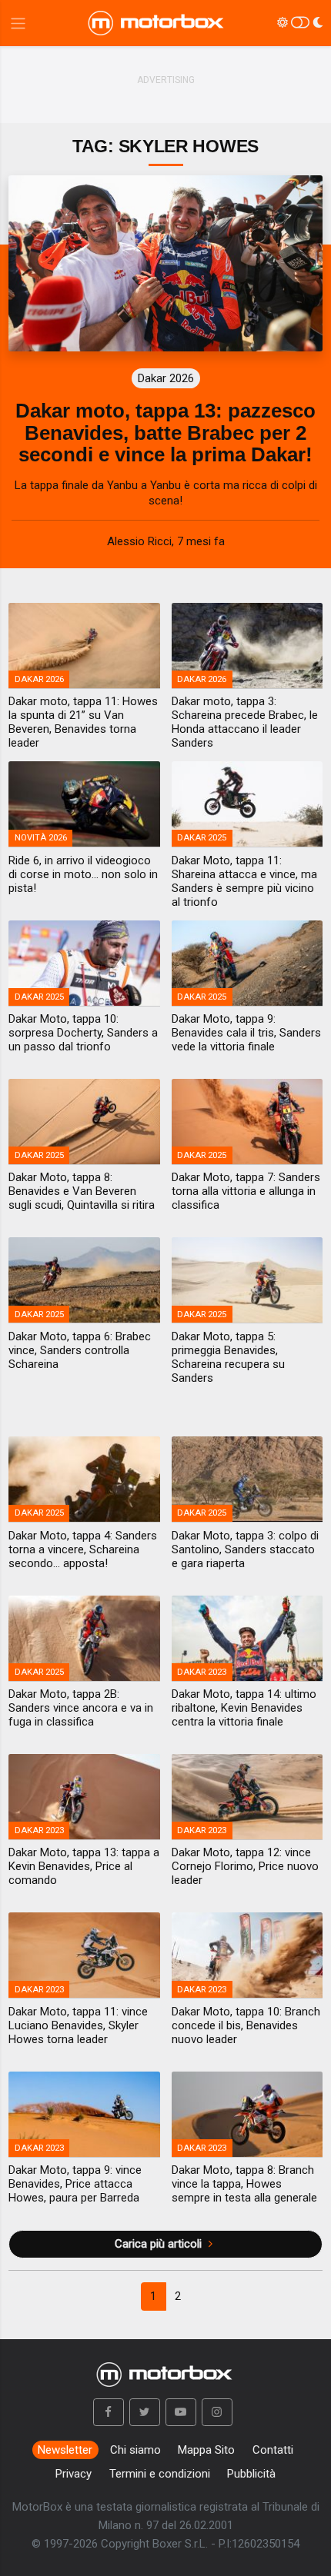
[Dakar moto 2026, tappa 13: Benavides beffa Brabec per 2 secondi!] (165, 263)
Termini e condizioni (160, 2474)
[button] (109, 2412)
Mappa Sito (206, 2450)
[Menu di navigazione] (18, 23)
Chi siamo (135, 2450)
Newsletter (65, 2450)
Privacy (74, 2474)
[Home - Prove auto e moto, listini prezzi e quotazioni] (157, 23)
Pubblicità (251, 2474)
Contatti (273, 2450)
